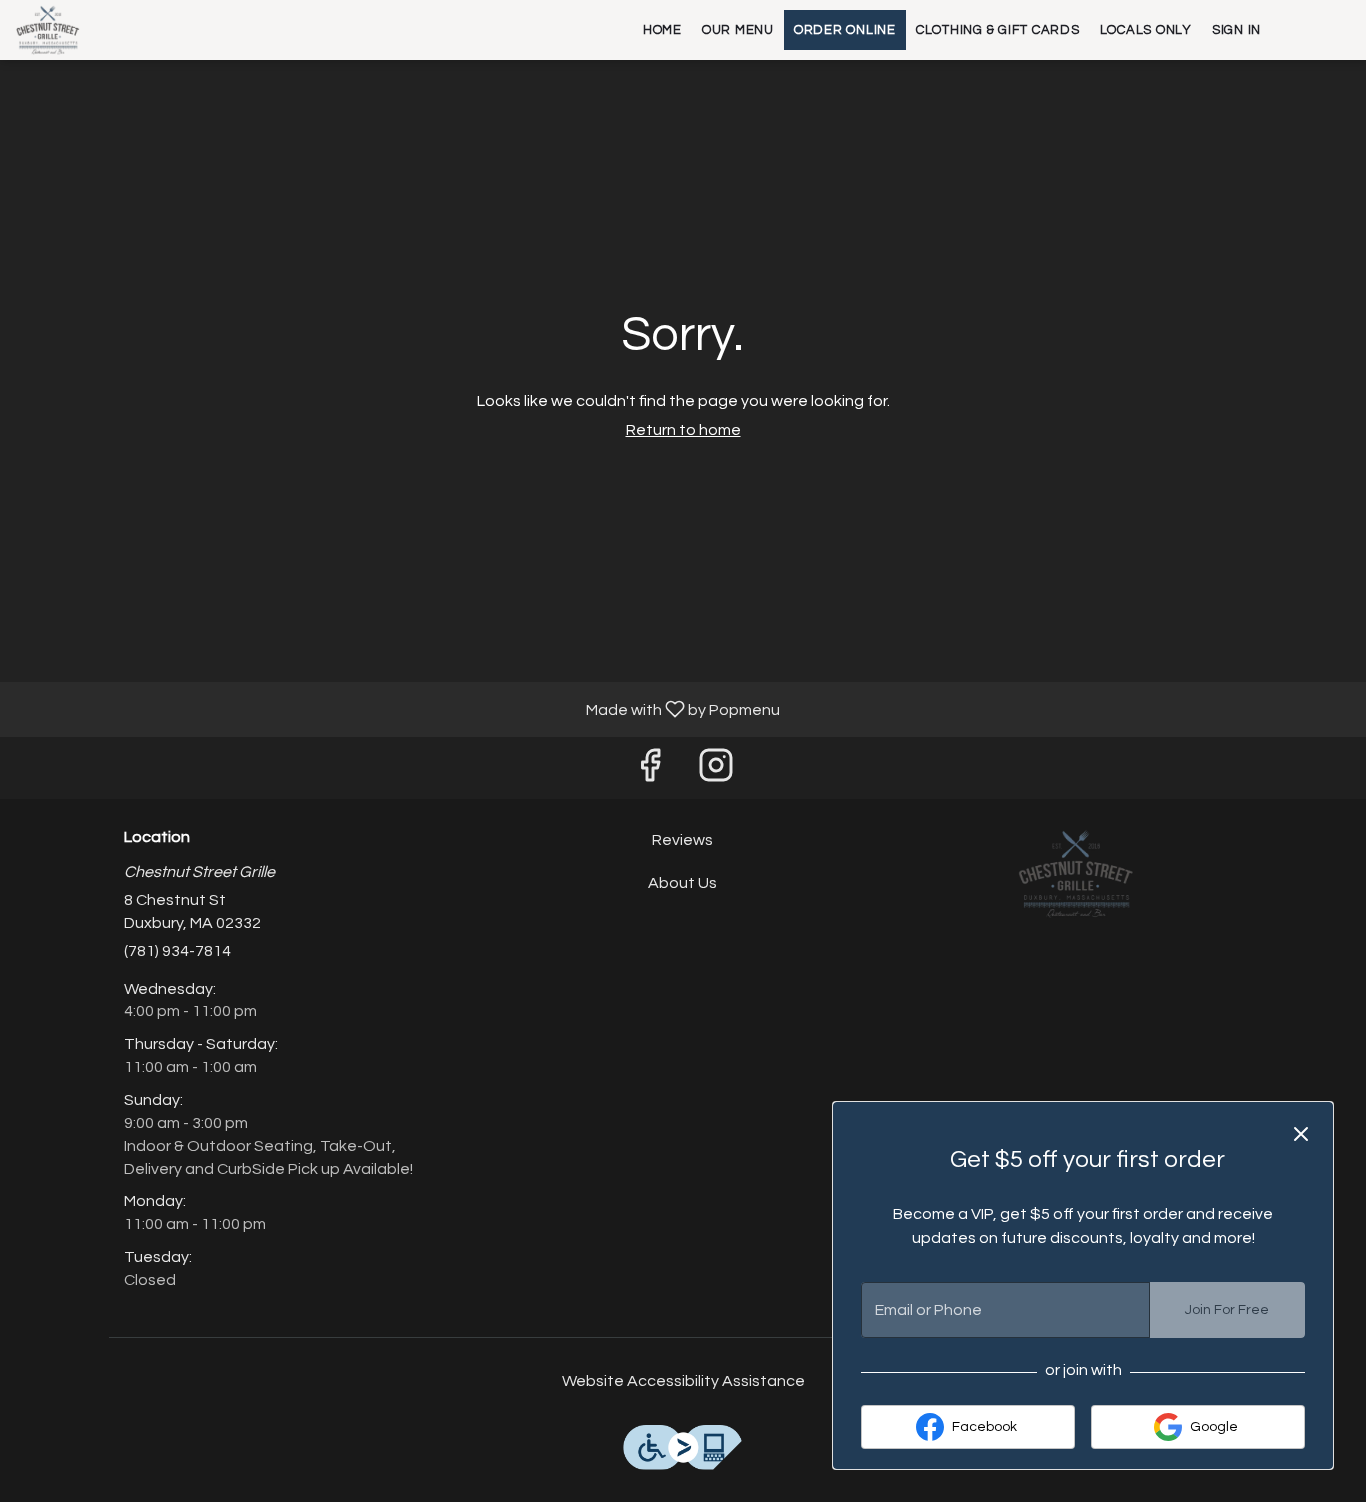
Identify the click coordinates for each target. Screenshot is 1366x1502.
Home (662, 30)
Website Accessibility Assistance (683, 1381)
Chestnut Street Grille (1075, 874)
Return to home (683, 430)
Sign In (1236, 30)
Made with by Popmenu (397, 709)
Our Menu (738, 30)
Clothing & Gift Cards (998, 30)
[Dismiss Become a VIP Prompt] (1301, 1134)
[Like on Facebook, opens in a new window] (650, 772)
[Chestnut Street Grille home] (106, 30)
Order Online (845, 30)
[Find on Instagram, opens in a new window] (716, 772)
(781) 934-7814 (177, 951)
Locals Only (1146, 30)
